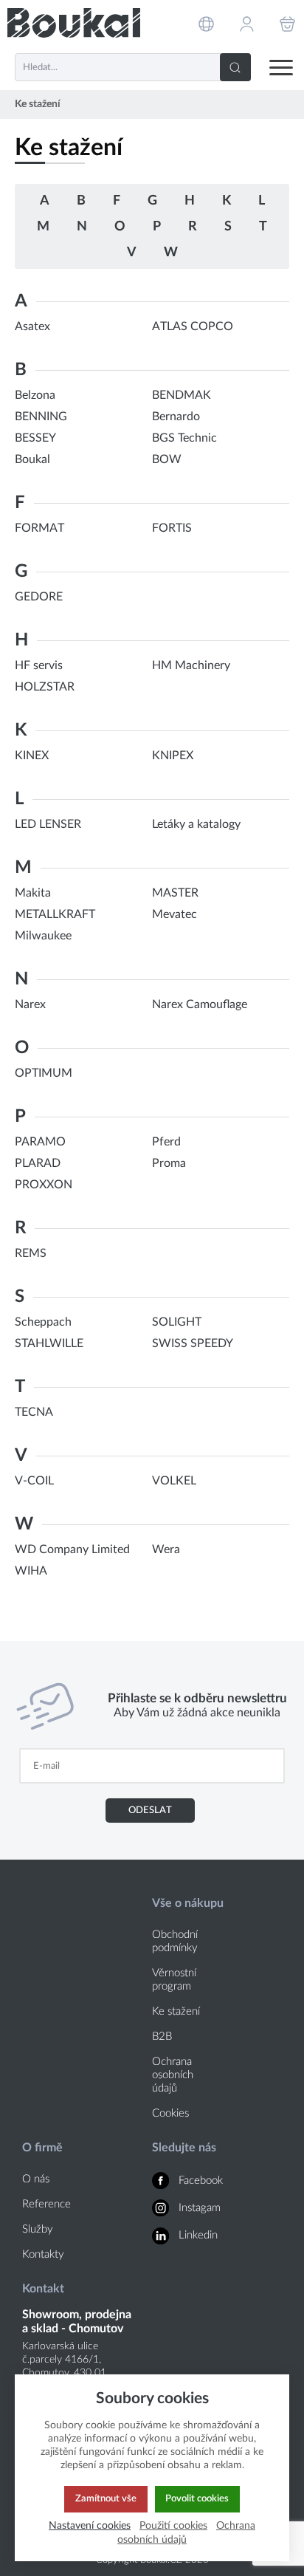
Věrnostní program (174, 1980)
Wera (166, 1549)
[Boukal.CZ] (74, 23)
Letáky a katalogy (196, 824)
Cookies (170, 2113)
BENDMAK (182, 395)
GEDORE (39, 597)
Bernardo (176, 417)
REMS (31, 1253)
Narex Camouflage (200, 1004)
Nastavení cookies (90, 2525)
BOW (167, 459)
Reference (46, 2204)
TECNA (34, 1412)
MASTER (175, 893)
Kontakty (43, 2254)
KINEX (32, 756)
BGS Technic (184, 438)
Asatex (32, 326)
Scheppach (43, 1322)
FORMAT (39, 528)
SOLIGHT (177, 1322)
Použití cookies (173, 2525)
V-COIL (34, 1481)
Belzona (35, 395)
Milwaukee (43, 936)
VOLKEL (174, 1481)
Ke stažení (176, 2011)
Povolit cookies (197, 2498)
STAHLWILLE (49, 1343)
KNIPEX (173, 756)
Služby (38, 2229)
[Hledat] (235, 67)
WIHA (31, 1571)
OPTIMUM (44, 1073)
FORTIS (172, 528)
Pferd (166, 1142)
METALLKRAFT (55, 914)
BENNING (41, 417)
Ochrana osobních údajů (173, 2075)
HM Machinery (191, 665)
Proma (169, 1163)
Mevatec (175, 914)
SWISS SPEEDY (193, 1343)
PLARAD (38, 1163)
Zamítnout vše (106, 2498)
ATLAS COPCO (193, 326)
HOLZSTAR (45, 687)
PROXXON (44, 1185)
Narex (30, 1004)
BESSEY (35, 438)
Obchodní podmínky (175, 1941)
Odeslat (150, 1810)
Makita (33, 893)
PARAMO (40, 1142)
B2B (162, 2037)
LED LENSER (48, 824)
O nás (36, 2179)
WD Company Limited (72, 1549)
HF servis (39, 665)
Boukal (32, 459)
